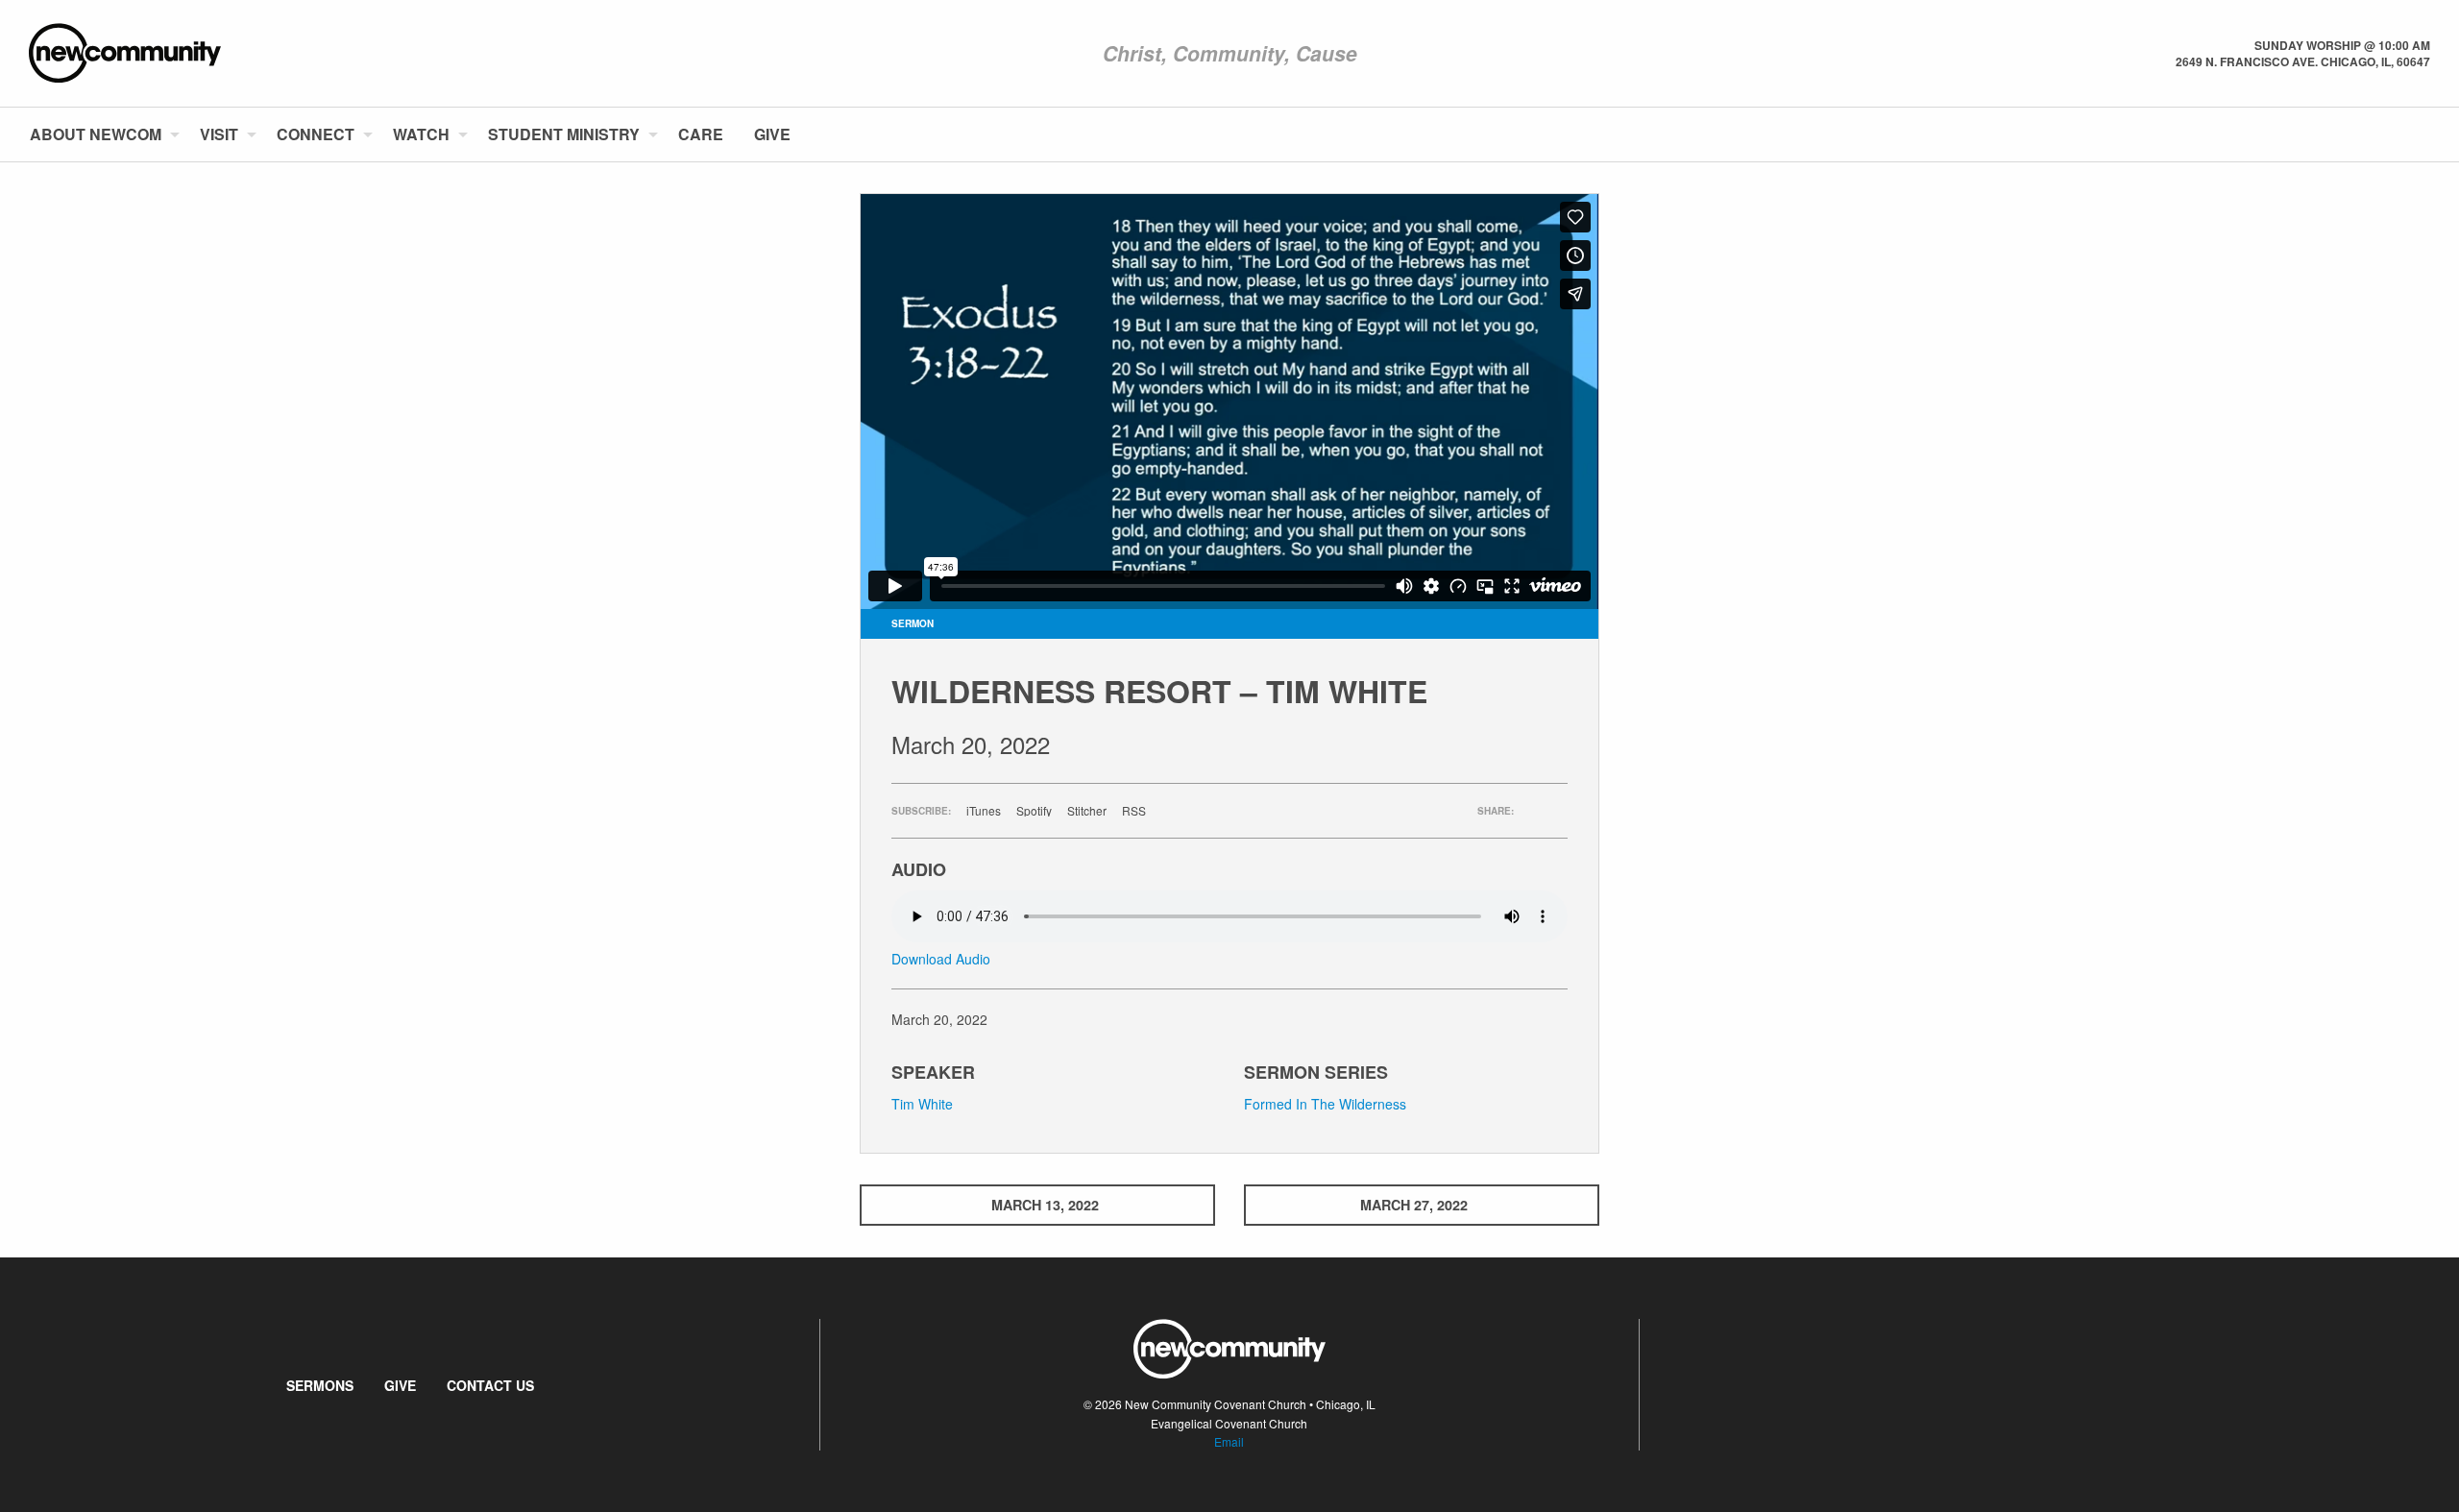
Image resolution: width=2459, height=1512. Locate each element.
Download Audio (941, 959)
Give (772, 134)
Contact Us (490, 1385)
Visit (219, 134)
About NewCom (96, 134)
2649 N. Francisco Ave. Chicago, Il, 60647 (2303, 61)
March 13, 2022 (1045, 1205)
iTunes (984, 811)
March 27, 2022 (1414, 1205)
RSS (1134, 811)
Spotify (1034, 811)
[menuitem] (99, 134)
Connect (316, 134)
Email (1229, 1441)
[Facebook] (2398, 134)
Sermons (320, 1385)
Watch (421, 134)
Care (701, 134)
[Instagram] (2429, 134)
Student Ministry (564, 134)
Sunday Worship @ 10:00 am (2342, 45)
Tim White (922, 1104)
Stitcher (1087, 811)
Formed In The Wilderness (1325, 1104)
